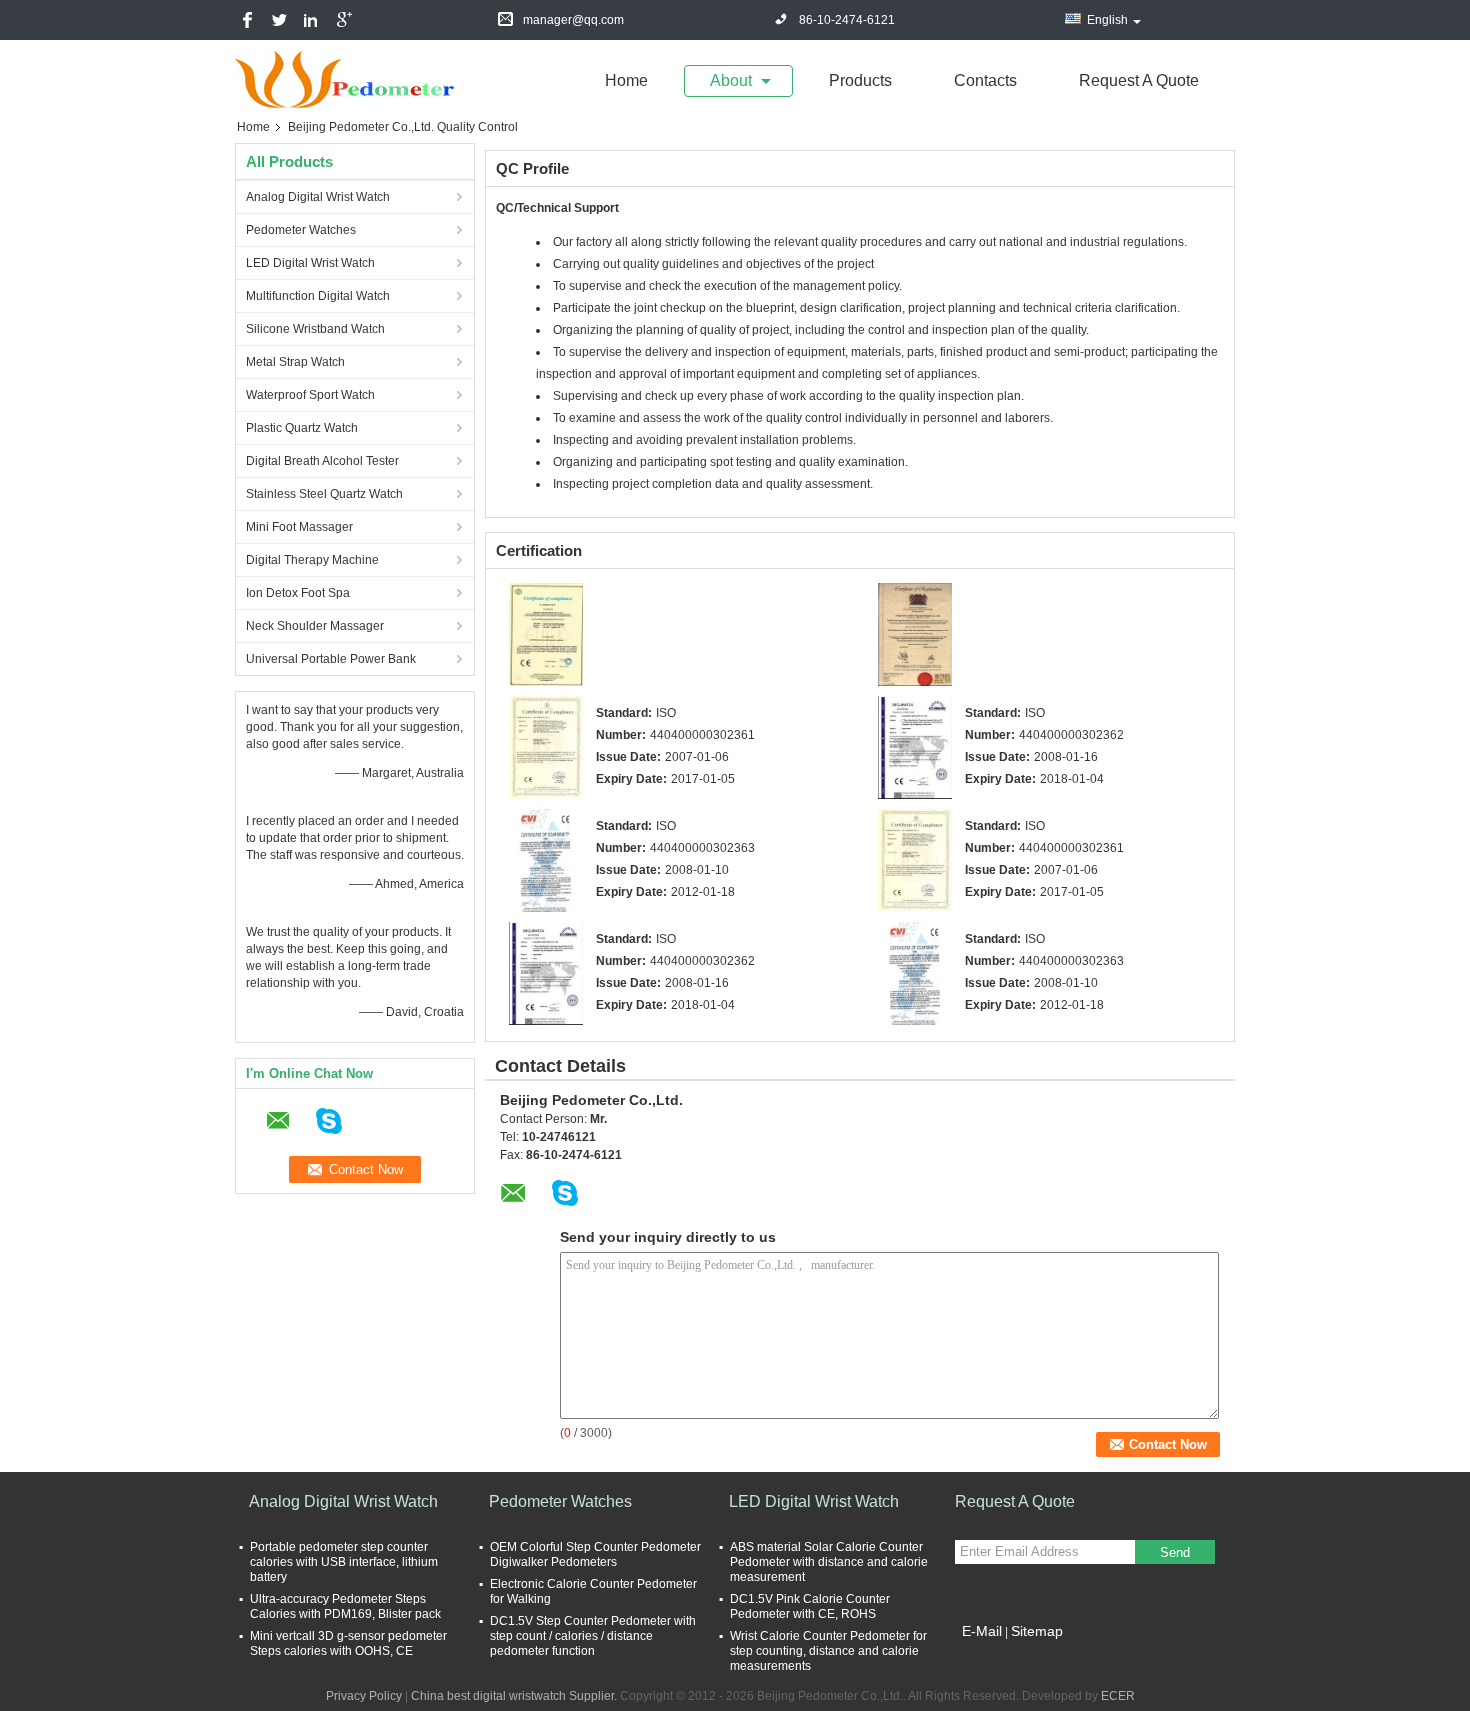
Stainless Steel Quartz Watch (324, 494)
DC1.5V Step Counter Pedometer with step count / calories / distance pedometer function (593, 1636)
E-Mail (982, 1631)
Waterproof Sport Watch (310, 395)
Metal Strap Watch (295, 362)
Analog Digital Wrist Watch (318, 197)
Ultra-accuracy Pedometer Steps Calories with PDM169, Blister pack (345, 1606)
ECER (1118, 1696)
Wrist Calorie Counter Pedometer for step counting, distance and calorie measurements (828, 1651)
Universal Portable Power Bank (331, 659)
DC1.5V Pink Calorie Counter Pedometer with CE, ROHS (810, 1606)
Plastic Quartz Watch (302, 428)
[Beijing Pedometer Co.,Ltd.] (345, 79)
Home (626, 80)
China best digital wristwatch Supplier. (515, 1696)
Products (860, 80)
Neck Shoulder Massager (315, 626)
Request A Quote (1139, 80)
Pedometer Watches (301, 230)
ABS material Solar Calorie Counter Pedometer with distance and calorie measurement (829, 1562)
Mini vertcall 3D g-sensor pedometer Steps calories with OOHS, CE (348, 1643)
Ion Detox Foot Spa (298, 593)
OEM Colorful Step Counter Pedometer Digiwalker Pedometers (595, 1554)
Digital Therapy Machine (312, 560)
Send (1175, 1552)
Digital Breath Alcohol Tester (322, 461)
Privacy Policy (364, 1696)
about (731, 80)
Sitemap (1037, 1631)
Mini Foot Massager (299, 527)
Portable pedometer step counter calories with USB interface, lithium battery (344, 1562)
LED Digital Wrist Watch (310, 263)
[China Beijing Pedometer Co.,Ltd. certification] (546, 634)
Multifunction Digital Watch (318, 296)
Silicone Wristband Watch (315, 329)
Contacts (985, 80)
